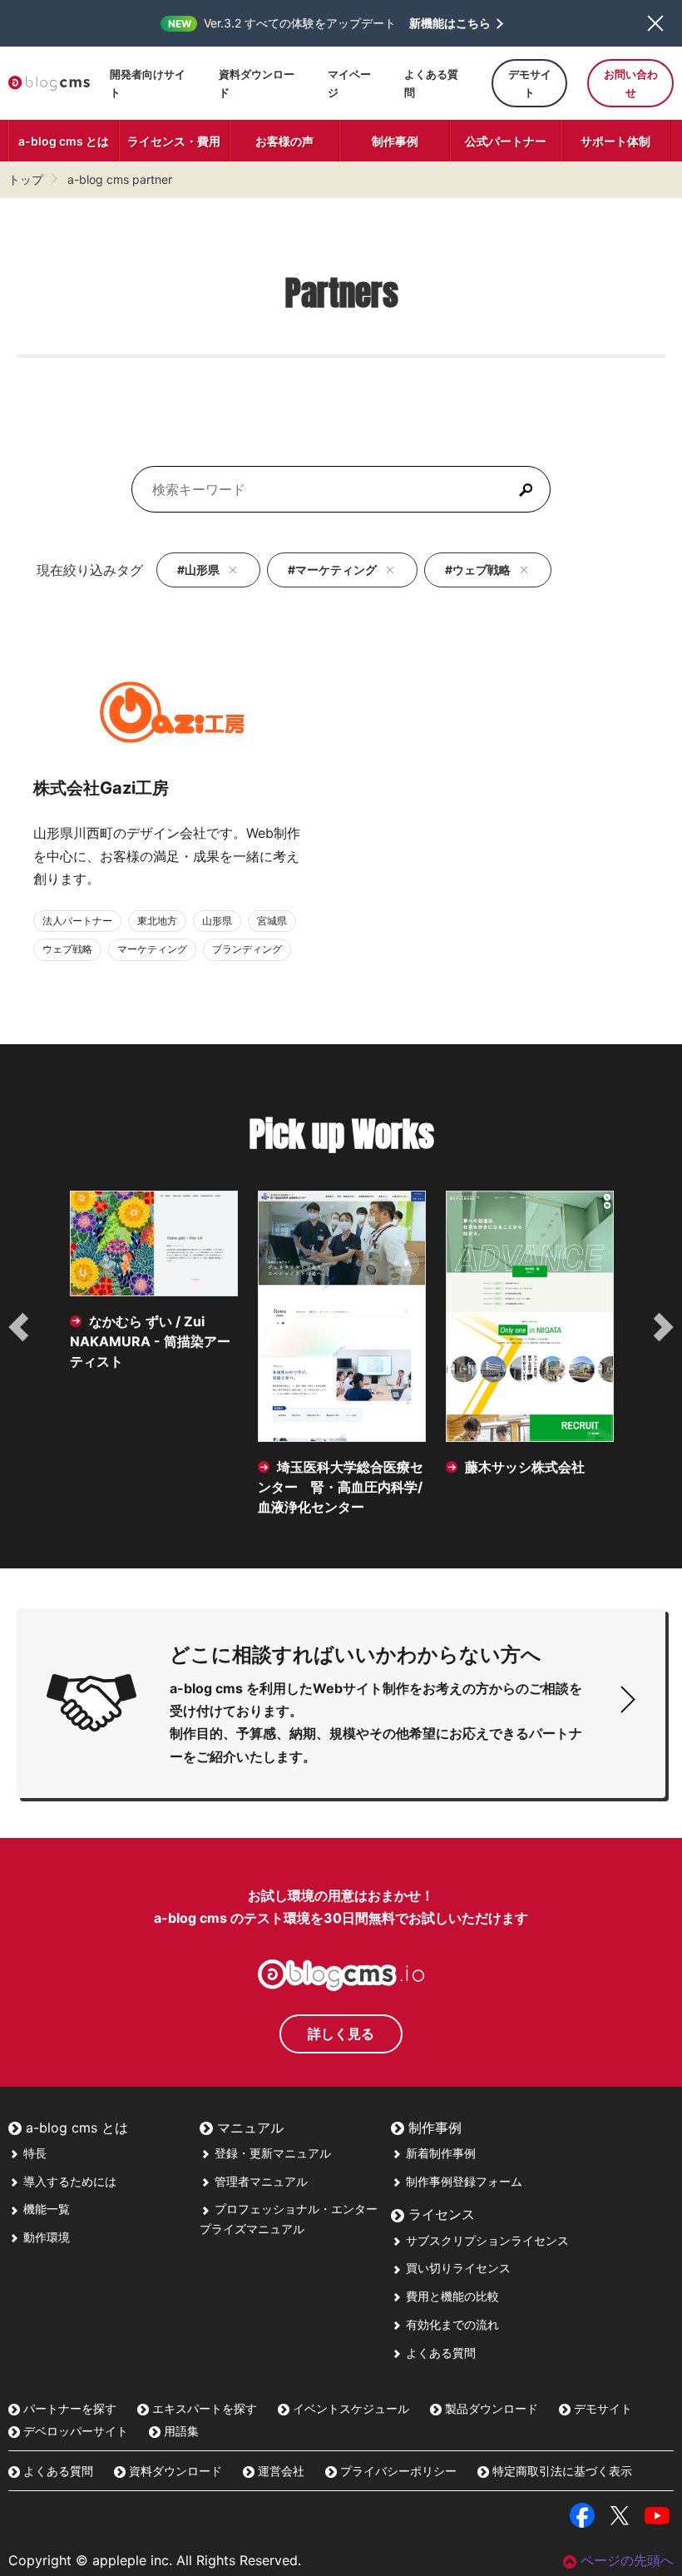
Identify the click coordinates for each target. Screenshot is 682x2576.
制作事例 (395, 141)
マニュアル (248, 2128)
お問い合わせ (631, 83)
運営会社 (279, 2471)
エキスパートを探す (203, 2408)
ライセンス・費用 (174, 141)
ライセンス (440, 2214)
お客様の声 (284, 141)
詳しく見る (341, 2034)
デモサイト (530, 83)
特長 (33, 2153)
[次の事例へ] (662, 1327)
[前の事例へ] (20, 1327)
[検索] (526, 489)
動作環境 (45, 2237)
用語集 (180, 2431)
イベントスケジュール (349, 2408)
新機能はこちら (450, 23)
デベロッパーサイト (74, 2431)
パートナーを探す (68, 2408)
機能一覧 (45, 2209)
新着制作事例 (439, 2153)
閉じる (655, 23)
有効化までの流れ (451, 2324)
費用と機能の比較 (451, 2296)
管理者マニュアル (259, 2181)
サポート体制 (615, 141)
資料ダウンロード (257, 83)
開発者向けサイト (148, 83)
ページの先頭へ (627, 2560)
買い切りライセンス (457, 2268)
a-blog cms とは (64, 141)
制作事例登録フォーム (462, 2181)
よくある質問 (431, 83)
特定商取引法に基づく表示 (561, 2471)
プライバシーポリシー (397, 2471)
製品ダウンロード (490, 2408)
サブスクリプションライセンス (486, 2240)
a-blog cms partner (120, 179)
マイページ (349, 83)
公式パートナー (506, 141)
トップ (26, 179)
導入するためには (68, 2181)
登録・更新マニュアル (271, 2153)
